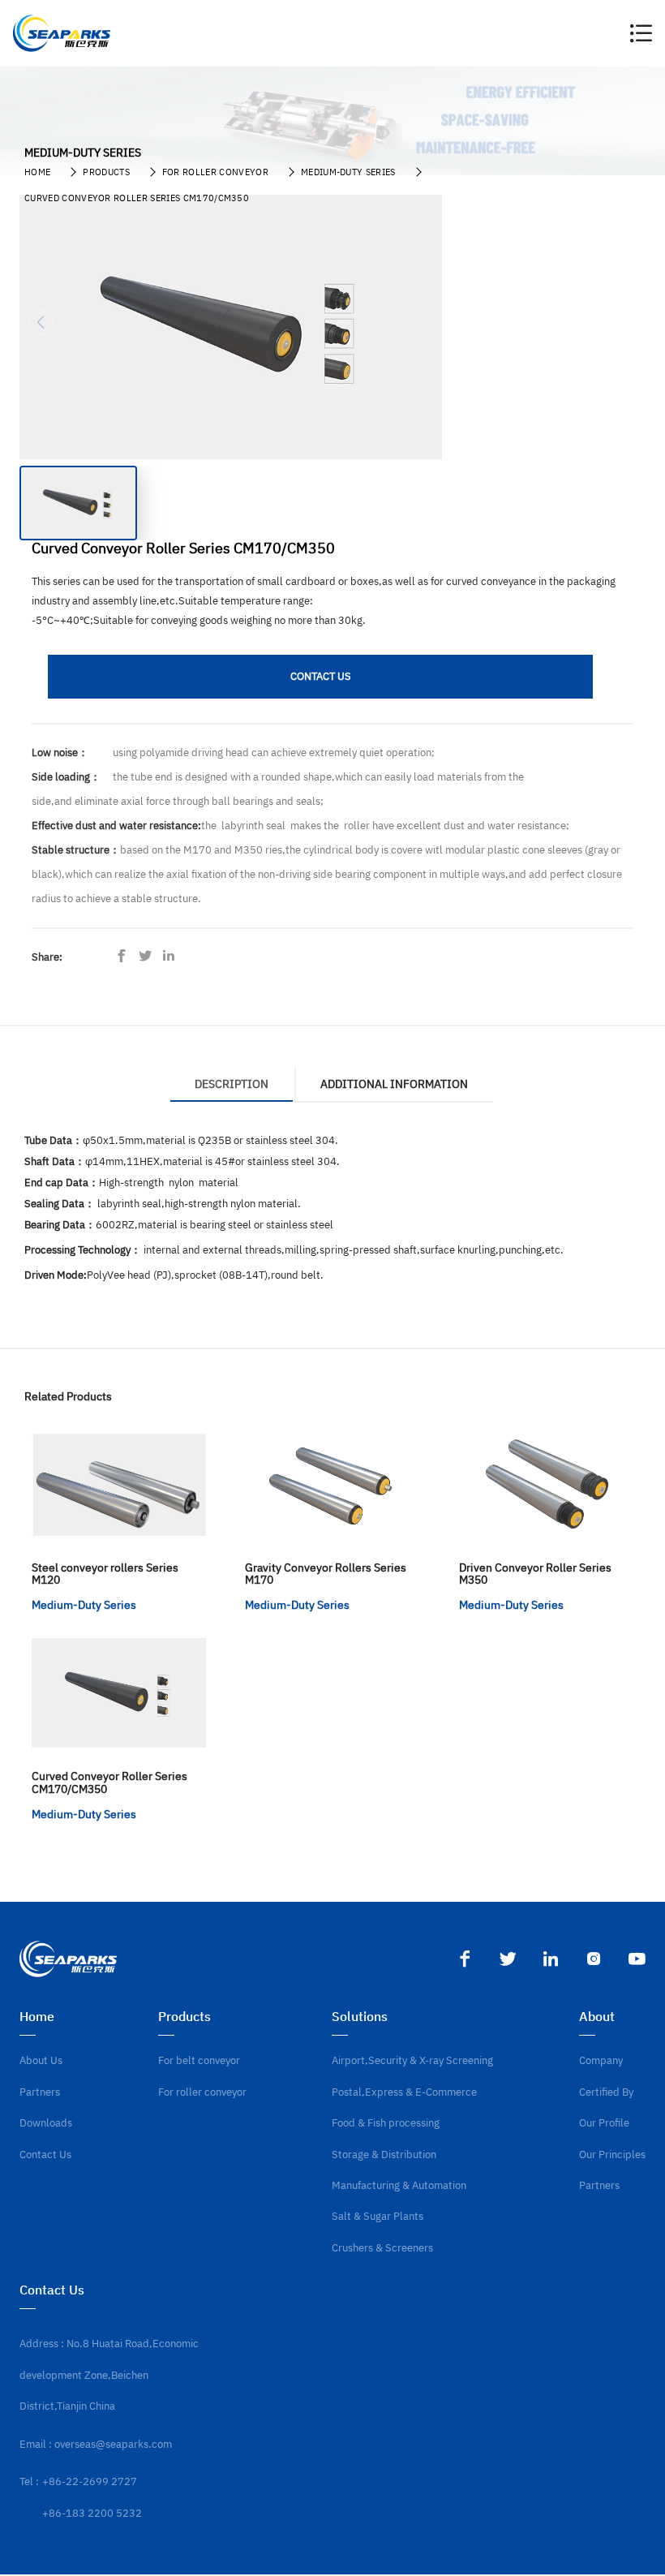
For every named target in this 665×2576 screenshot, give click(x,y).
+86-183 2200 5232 (92, 2513)
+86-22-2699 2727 (90, 2481)
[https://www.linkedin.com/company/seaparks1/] (173, 957)
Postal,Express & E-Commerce (404, 2092)
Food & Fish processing (386, 2123)
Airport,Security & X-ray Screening (412, 2060)
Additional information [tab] (394, 1084)
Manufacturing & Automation (399, 2185)
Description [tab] (232, 1084)
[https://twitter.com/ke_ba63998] (149, 957)
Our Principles (612, 2155)
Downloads (46, 2123)
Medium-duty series (348, 172)
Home (37, 172)
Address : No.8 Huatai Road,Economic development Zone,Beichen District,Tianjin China (109, 2375)
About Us (41, 2060)
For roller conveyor (215, 172)
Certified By (606, 2092)
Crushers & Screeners (382, 2248)
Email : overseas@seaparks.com (96, 2444)
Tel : (29, 2481)
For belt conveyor (199, 2060)
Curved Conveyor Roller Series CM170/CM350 (137, 198)
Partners (40, 2092)
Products (106, 172)
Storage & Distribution (384, 2155)
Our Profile (604, 2123)
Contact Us (45, 2155)
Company (601, 2060)
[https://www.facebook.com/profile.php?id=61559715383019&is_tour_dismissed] (126, 957)
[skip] (62, 33)
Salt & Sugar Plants (378, 2216)
